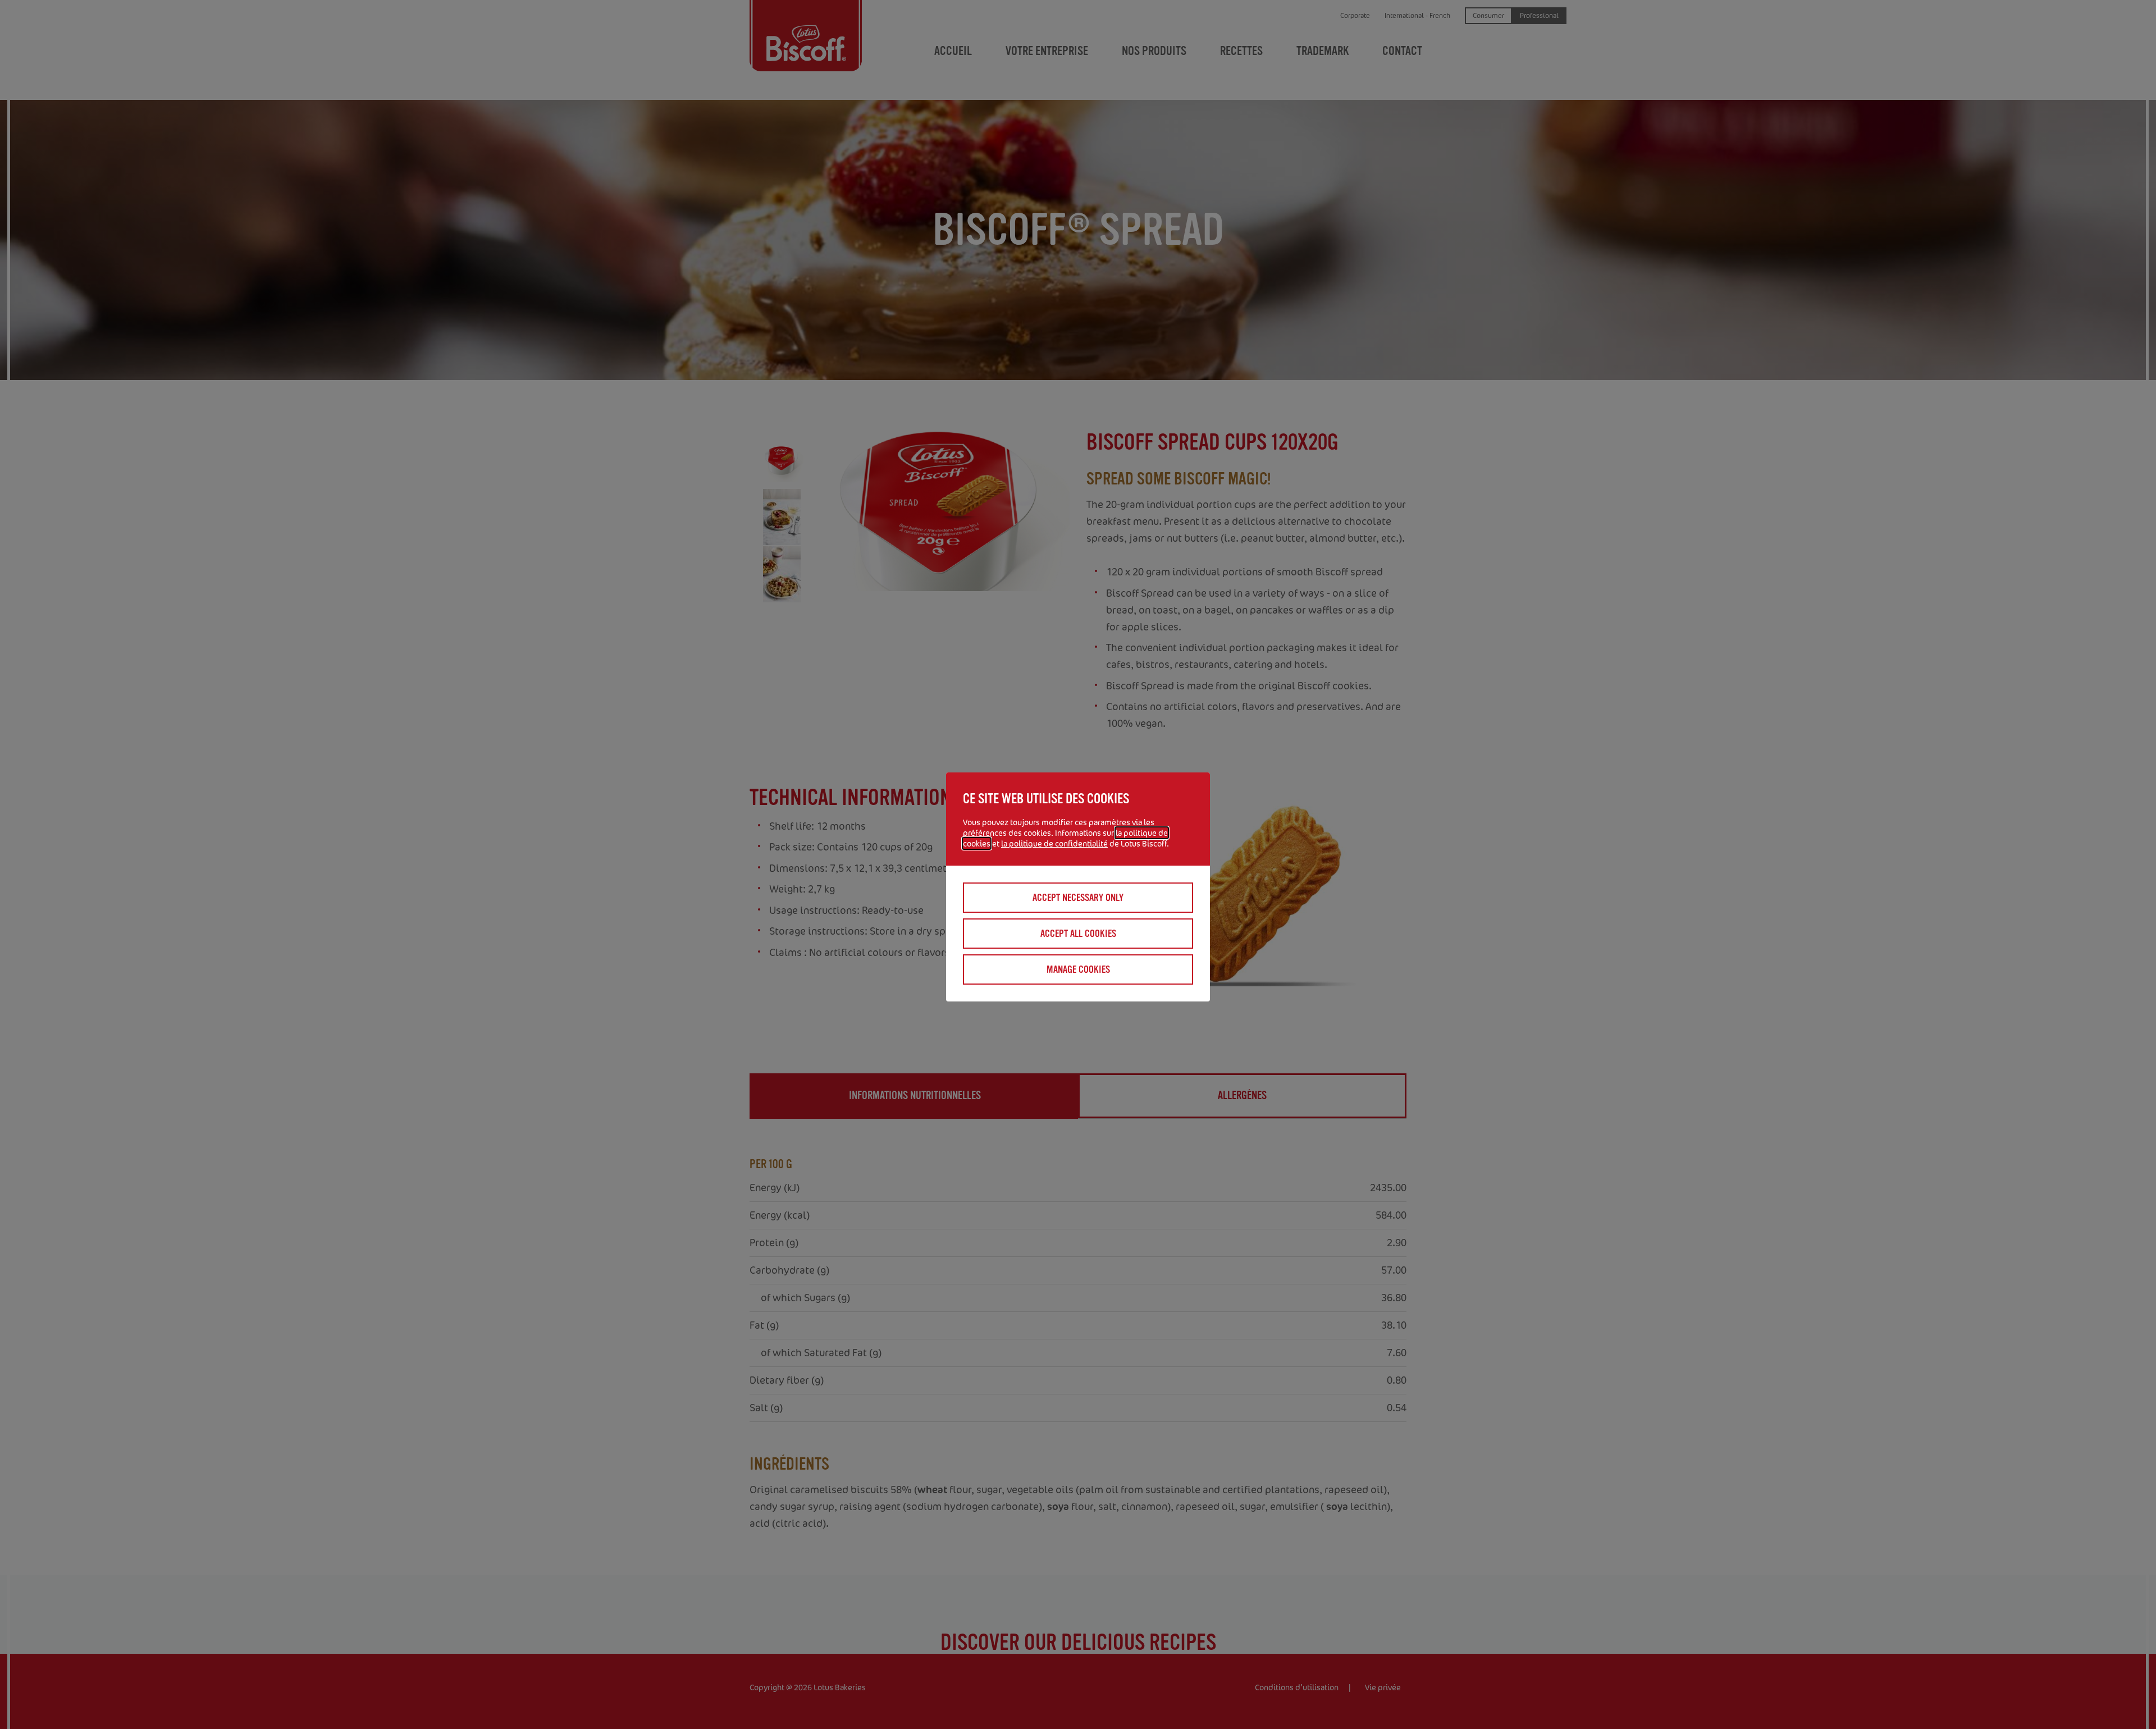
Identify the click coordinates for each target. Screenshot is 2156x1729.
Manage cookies (1078, 969)
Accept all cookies (1078, 934)
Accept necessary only (1078, 898)
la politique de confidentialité (1054, 843)
